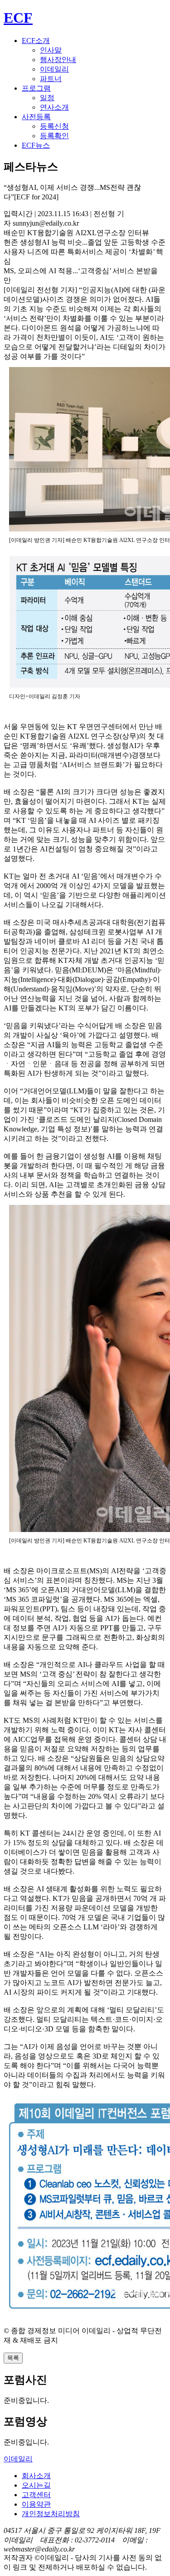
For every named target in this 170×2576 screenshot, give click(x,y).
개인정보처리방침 (51, 2514)
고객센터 (36, 2495)
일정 (47, 98)
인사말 (51, 50)
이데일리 (54, 69)
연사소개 (54, 107)
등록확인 (54, 136)
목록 (13, 2358)
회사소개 (36, 2476)
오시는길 (36, 2485)
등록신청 (54, 126)
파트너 (51, 79)
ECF (18, 18)
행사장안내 (58, 60)
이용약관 (36, 2504)
